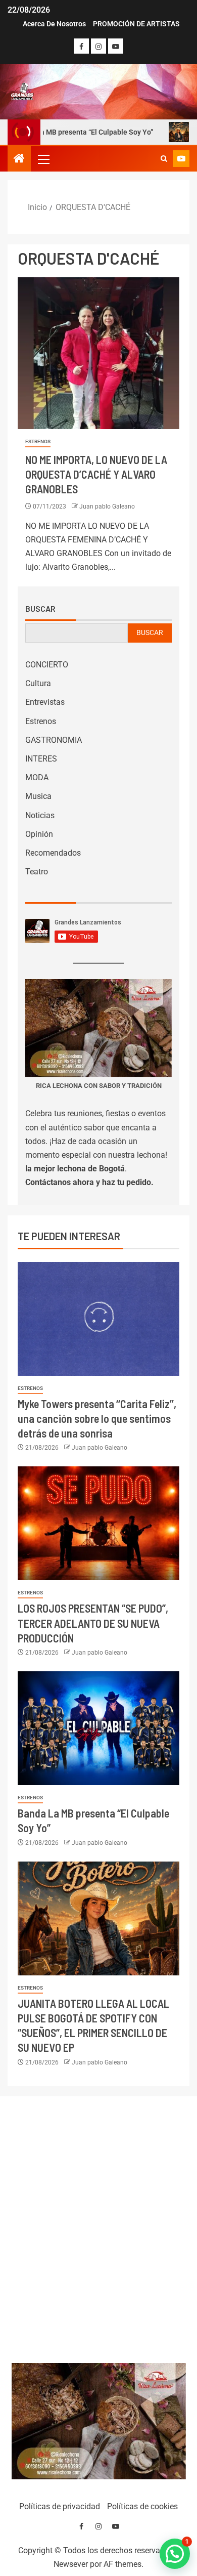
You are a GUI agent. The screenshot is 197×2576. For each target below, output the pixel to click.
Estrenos (38, 441)
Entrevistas (45, 702)
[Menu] (43, 159)
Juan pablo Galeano (107, 506)
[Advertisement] (99, 2227)
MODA (37, 777)
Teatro (37, 872)
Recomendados (53, 853)
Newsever (71, 2564)
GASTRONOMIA (54, 740)
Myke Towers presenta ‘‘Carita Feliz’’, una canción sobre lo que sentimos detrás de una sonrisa (97, 1419)
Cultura (38, 683)
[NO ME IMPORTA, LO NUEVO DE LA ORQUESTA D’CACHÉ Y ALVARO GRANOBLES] (98, 353)
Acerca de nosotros (54, 24)
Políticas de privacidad (60, 2506)
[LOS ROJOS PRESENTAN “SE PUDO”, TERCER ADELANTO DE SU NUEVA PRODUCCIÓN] (98, 1523)
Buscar (40, 609)
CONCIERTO (47, 665)
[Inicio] (19, 159)
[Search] (164, 159)
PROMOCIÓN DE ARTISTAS (136, 24)
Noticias (40, 815)
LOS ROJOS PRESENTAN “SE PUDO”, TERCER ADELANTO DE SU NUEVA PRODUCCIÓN (93, 1623)
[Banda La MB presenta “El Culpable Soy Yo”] (98, 1728)
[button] (43, 159)
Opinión (39, 834)
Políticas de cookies (142, 2506)
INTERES (41, 759)
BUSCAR (150, 632)
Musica (38, 796)
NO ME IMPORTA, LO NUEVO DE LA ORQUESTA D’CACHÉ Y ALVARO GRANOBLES (96, 474)
